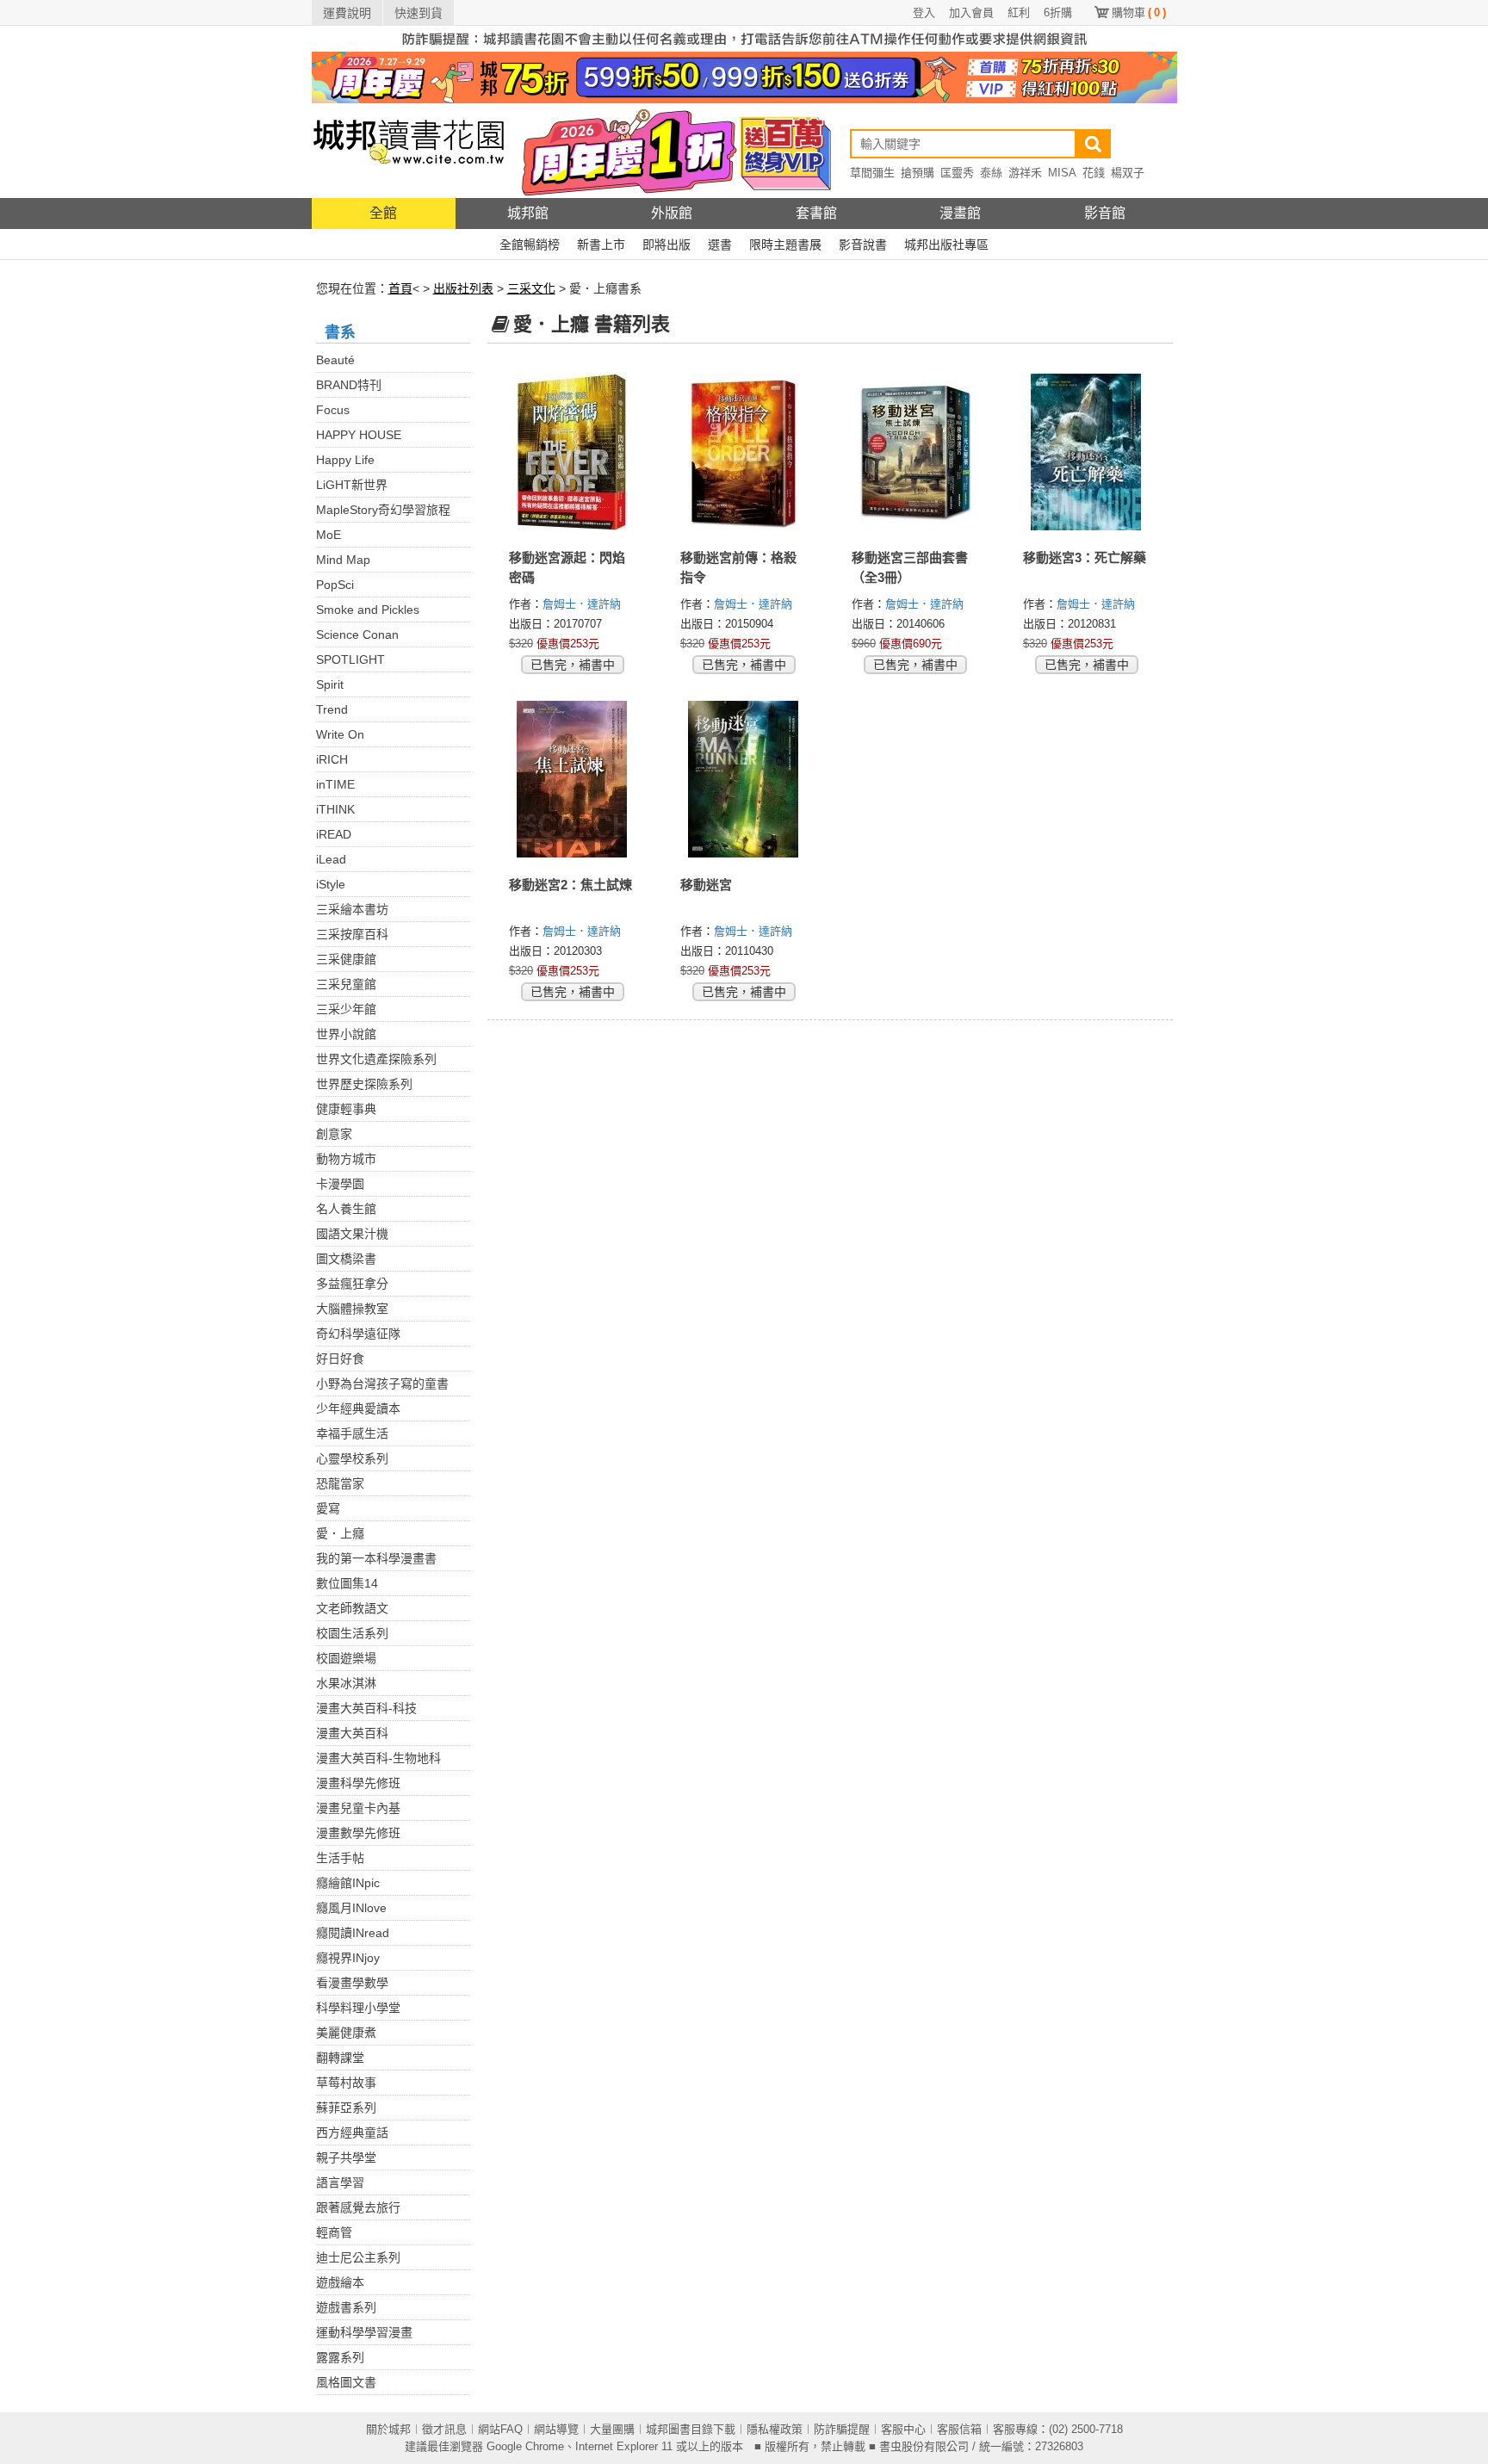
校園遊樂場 (346, 1658)
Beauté (335, 360)
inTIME (335, 784)
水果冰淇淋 (346, 1683)
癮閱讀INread (353, 1933)
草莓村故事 (346, 2083)
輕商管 (334, 2232)
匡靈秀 (957, 173)
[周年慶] (744, 77)
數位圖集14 (347, 1583)
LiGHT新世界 (352, 485)
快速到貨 (418, 13)
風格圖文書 (346, 2382)
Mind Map (343, 560)
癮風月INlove (351, 1908)
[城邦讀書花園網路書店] (409, 150)
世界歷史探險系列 (364, 1084)
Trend (332, 709)
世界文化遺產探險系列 (376, 1059)
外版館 (672, 213)
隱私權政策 (775, 2429)
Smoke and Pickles (368, 610)
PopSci (335, 585)
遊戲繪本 (340, 2282)
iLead (331, 859)
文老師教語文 (352, 1608)
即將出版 (666, 245)
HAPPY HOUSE (359, 435)
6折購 (1058, 12)
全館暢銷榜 (530, 245)
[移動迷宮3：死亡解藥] (1087, 452)
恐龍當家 (340, 1483)
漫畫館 (960, 213)
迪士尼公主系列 (358, 2257)
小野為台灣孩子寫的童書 (382, 1384)
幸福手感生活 (352, 1433)
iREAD (334, 834)
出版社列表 (463, 288)
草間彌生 (872, 173)
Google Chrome (525, 2446)
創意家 (334, 1134)
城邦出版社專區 (946, 245)
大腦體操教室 (352, 1309)
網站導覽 (556, 2429)
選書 (720, 245)
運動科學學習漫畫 (364, 2332)
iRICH (332, 759)
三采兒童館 (346, 984)
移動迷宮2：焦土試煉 (570, 885)
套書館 (816, 213)
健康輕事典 (346, 1109)
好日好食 (340, 1359)
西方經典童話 (352, 2133)
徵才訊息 (444, 2429)
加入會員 (971, 12)
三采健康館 (346, 959)
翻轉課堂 (340, 2058)
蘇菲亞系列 (346, 2108)
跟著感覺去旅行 (358, 2207)
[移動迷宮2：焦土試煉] (573, 779)
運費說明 (347, 13)
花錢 (1094, 173)
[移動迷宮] (744, 779)
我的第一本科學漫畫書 (376, 1558)
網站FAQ (500, 2429)
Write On (340, 734)
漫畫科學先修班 (358, 1783)
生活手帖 (340, 1858)
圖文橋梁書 (346, 1259)
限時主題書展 (785, 245)
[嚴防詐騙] (744, 38)
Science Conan (357, 635)
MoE (329, 535)
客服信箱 (959, 2429)
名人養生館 (346, 1209)
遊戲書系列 (346, 2307)
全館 (383, 213)
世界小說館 (346, 1034)
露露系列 (340, 2357)
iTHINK (335, 809)
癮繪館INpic (348, 1883)
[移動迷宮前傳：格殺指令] (744, 452)
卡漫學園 (340, 1184)
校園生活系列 (352, 1633)
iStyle (331, 884)
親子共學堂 (346, 2158)
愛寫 (328, 1508)
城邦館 (528, 213)
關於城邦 (388, 2429)
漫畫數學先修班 (358, 1833)
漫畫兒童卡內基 (358, 1808)
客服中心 (903, 2429)
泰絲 (991, 173)
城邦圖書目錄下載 (691, 2429)
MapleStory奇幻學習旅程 (383, 510)
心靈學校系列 (352, 1458)
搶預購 (918, 173)
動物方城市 (346, 1159)
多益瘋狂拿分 (352, 1284)
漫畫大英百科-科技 (366, 1708)
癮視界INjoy (348, 1958)
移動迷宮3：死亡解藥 (1085, 557)
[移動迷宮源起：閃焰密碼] (573, 452)
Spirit (330, 684)
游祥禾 (1025, 173)
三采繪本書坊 (352, 909)
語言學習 (340, 2182)
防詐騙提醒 (842, 2429)
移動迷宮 (706, 885)
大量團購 (612, 2429)
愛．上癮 (340, 1533)
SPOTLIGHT (350, 659)
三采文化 (531, 288)
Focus (333, 410)
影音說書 (863, 245)
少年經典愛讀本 (358, 1408)
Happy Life (345, 460)
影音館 (1105, 213)
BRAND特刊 (349, 385)
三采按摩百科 (352, 934)
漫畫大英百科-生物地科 (378, 1758)
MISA (1062, 173)
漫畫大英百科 (352, 1733)
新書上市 (601, 245)
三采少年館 (346, 1009)
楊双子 (1128, 173)
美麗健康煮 (346, 2033)
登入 (924, 12)
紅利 (1019, 12)
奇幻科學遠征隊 (358, 1334)
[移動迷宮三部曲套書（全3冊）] (916, 452)
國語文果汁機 (352, 1234)
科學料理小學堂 (358, 2008)
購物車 (1139, 12)
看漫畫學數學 (352, 1983)
